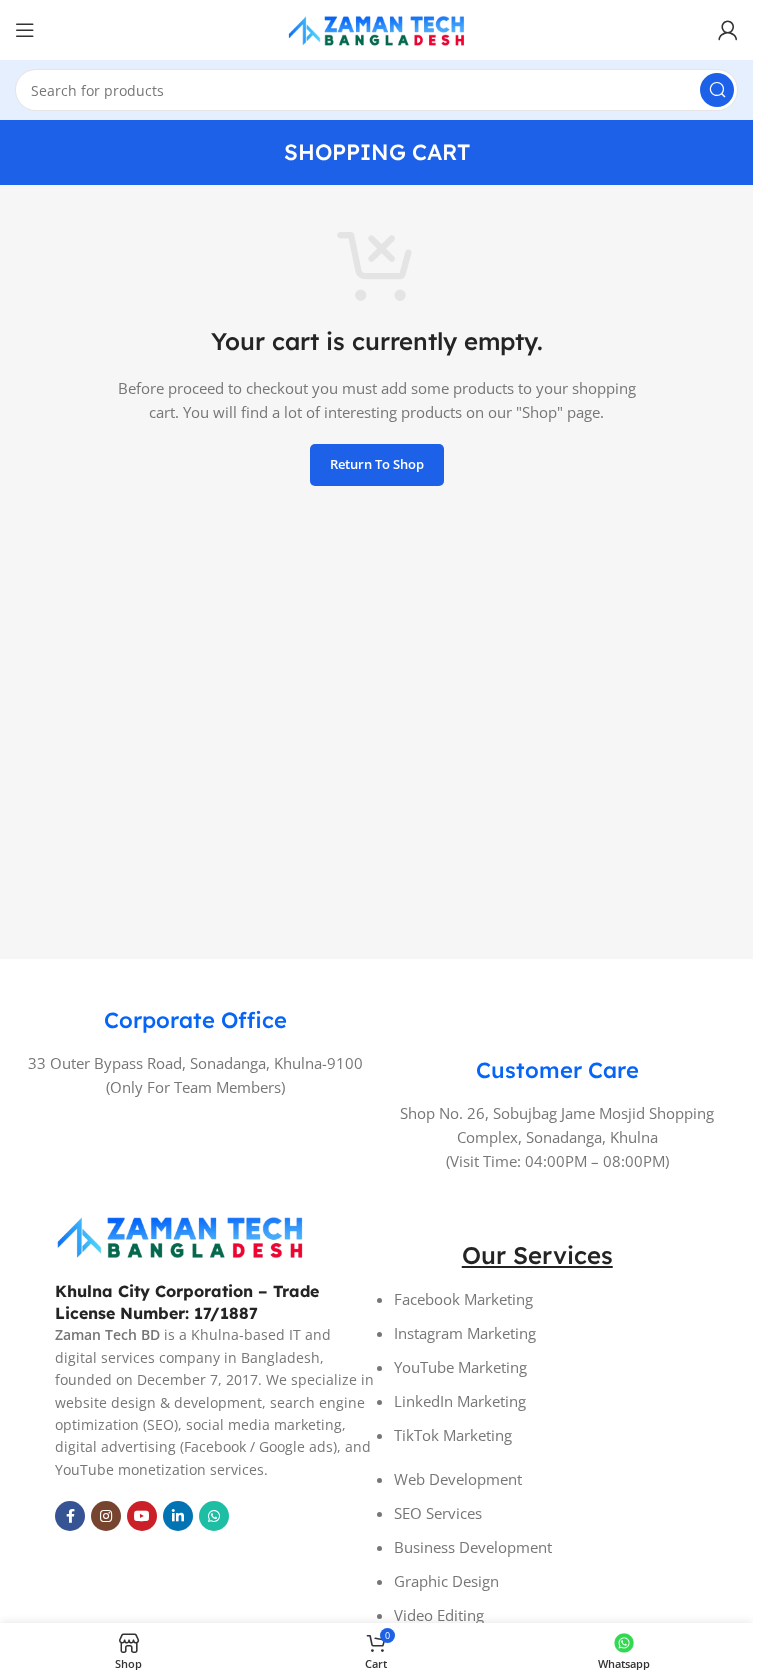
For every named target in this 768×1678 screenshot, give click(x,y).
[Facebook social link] (70, 1516)
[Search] (717, 90)
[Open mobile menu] (25, 30)
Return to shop (377, 464)
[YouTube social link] (142, 1516)
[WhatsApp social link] (214, 1516)
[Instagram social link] (106, 1516)
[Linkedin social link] (178, 1516)
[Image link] (180, 1234)
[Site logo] (377, 28)
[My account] (728, 30)
